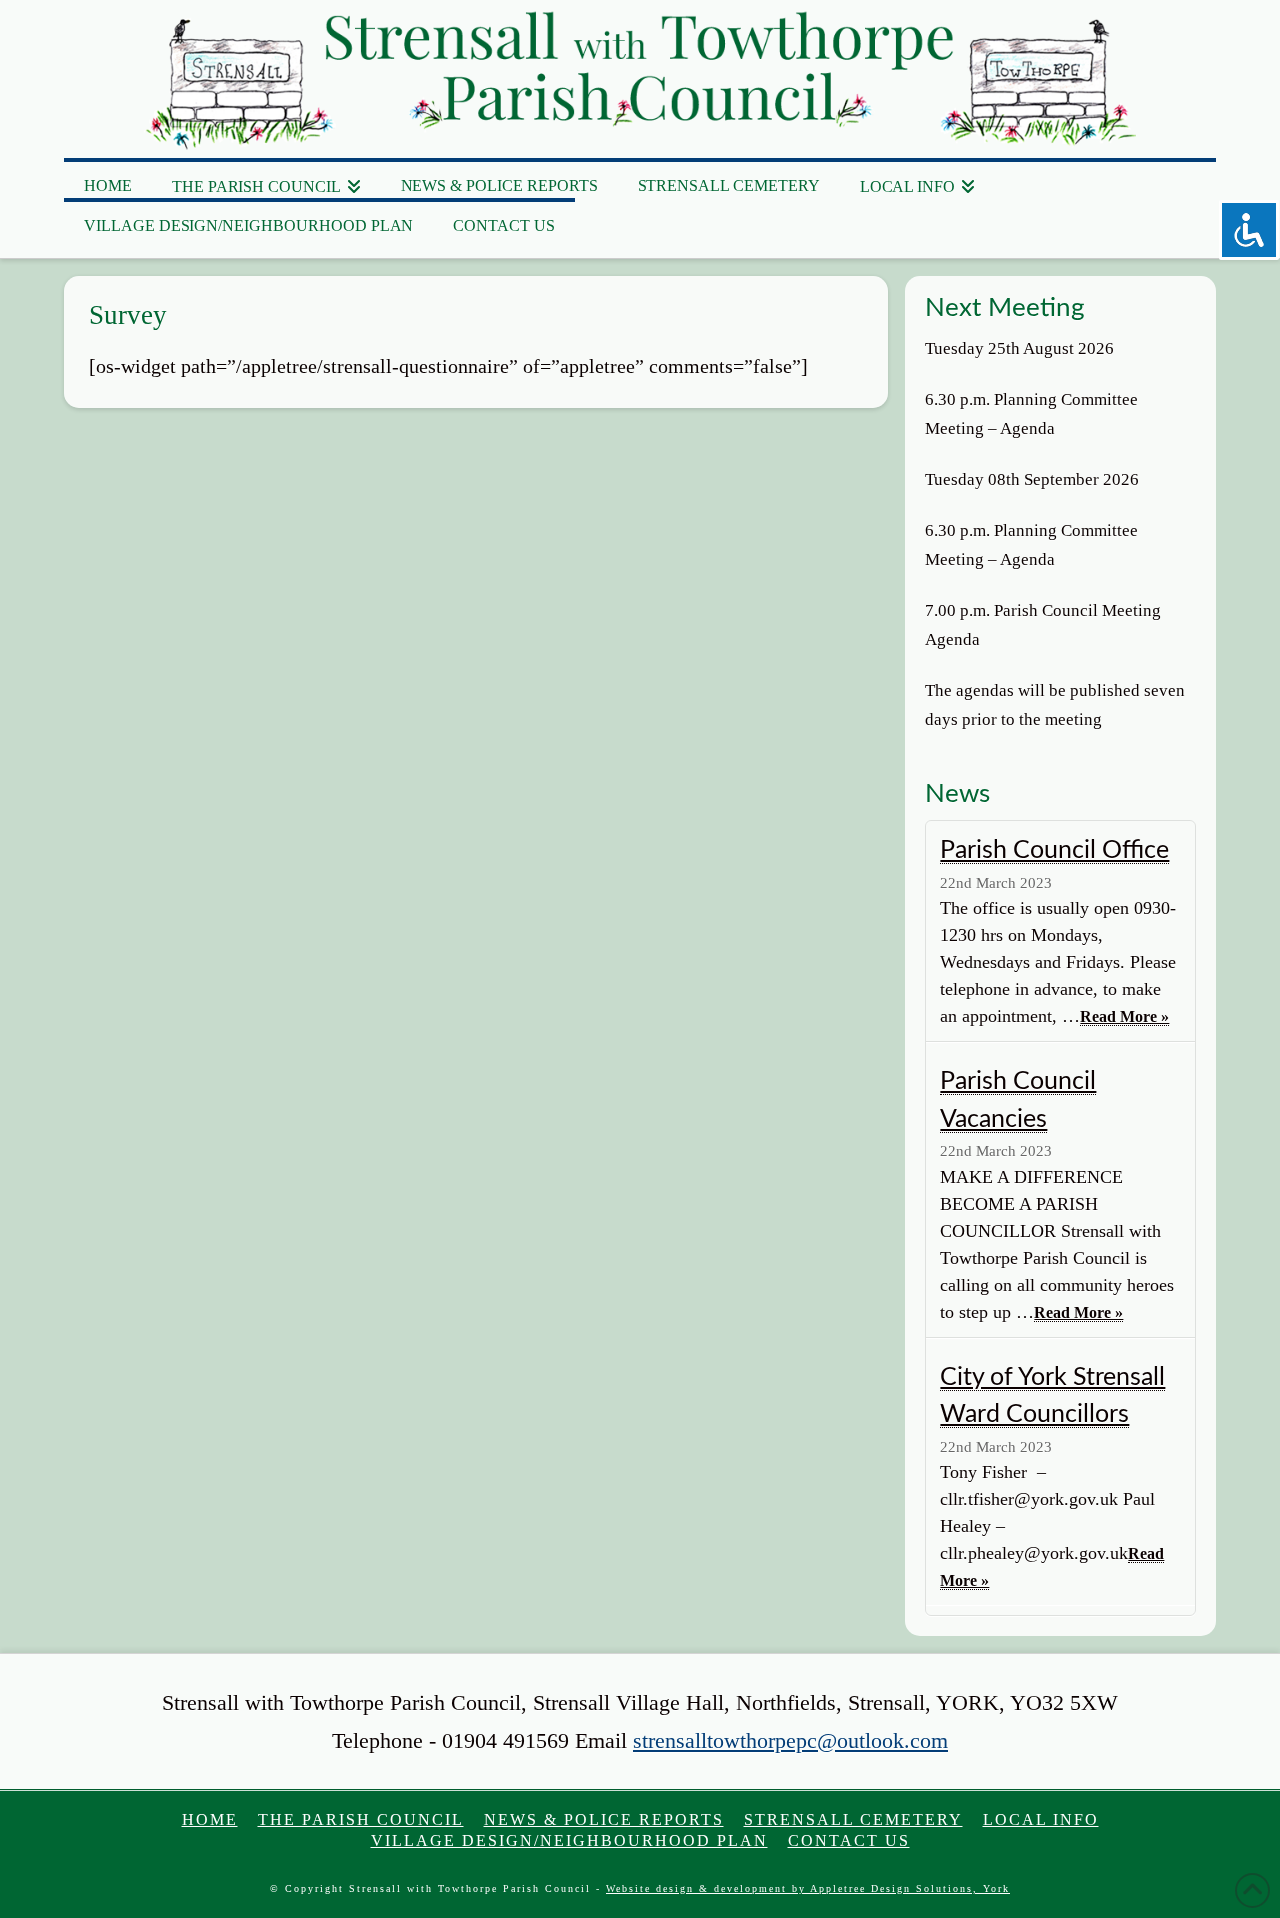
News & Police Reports (604, 1819)
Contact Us (849, 1840)
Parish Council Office (1054, 850)
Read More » (1124, 1016)
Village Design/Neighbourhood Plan (569, 1840)
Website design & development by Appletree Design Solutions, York (808, 1888)
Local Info (1041, 1819)
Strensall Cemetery (853, 1819)
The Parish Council (361, 1819)
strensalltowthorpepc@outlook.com (790, 1740)
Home (210, 1819)
